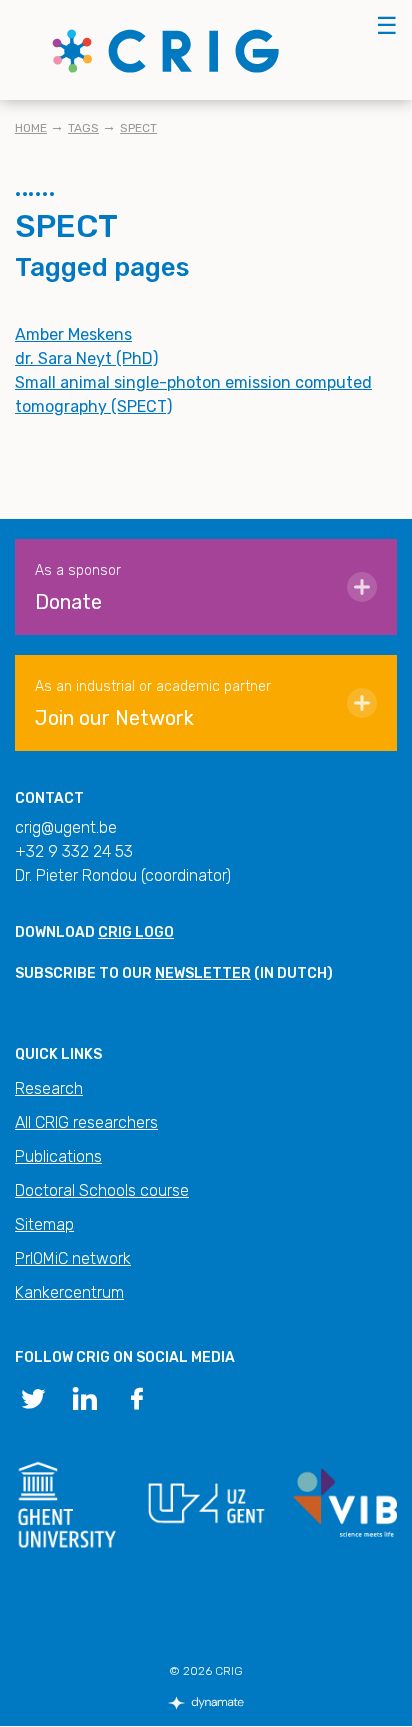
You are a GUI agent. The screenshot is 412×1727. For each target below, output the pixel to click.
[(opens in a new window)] (33, 1397)
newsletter (203, 973)
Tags (83, 128)
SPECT (138, 128)
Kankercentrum (69, 1292)
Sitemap (44, 1224)
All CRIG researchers (86, 1122)
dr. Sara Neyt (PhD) (86, 358)
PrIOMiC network (73, 1258)
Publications (58, 1156)
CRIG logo (136, 932)
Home (31, 128)
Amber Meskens (73, 334)
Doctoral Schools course (102, 1190)
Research (49, 1088)
